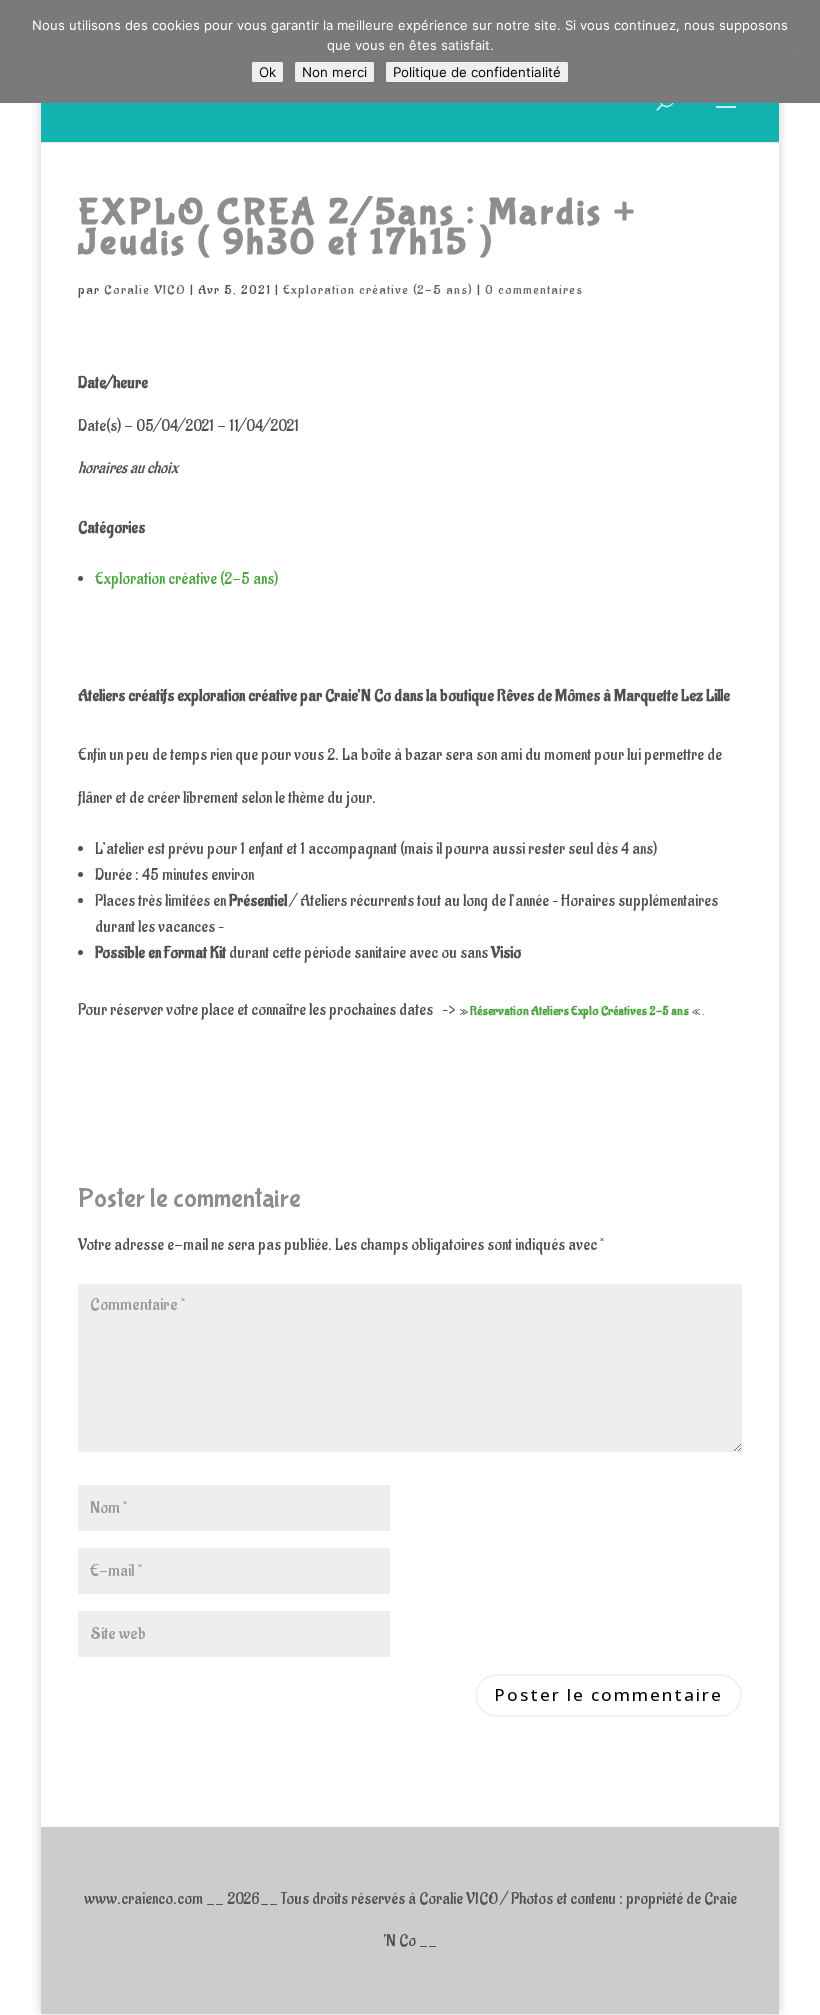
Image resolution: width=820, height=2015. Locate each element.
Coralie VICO (145, 289)
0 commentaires (534, 289)
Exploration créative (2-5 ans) (378, 289)
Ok (267, 72)
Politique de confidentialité (477, 72)
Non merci (334, 72)
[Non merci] (795, 52)
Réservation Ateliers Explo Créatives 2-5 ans (579, 1011)
